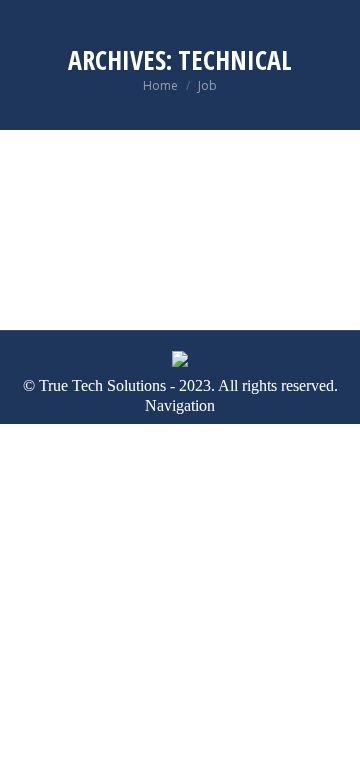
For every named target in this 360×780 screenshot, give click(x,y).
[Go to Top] (330, 750)
